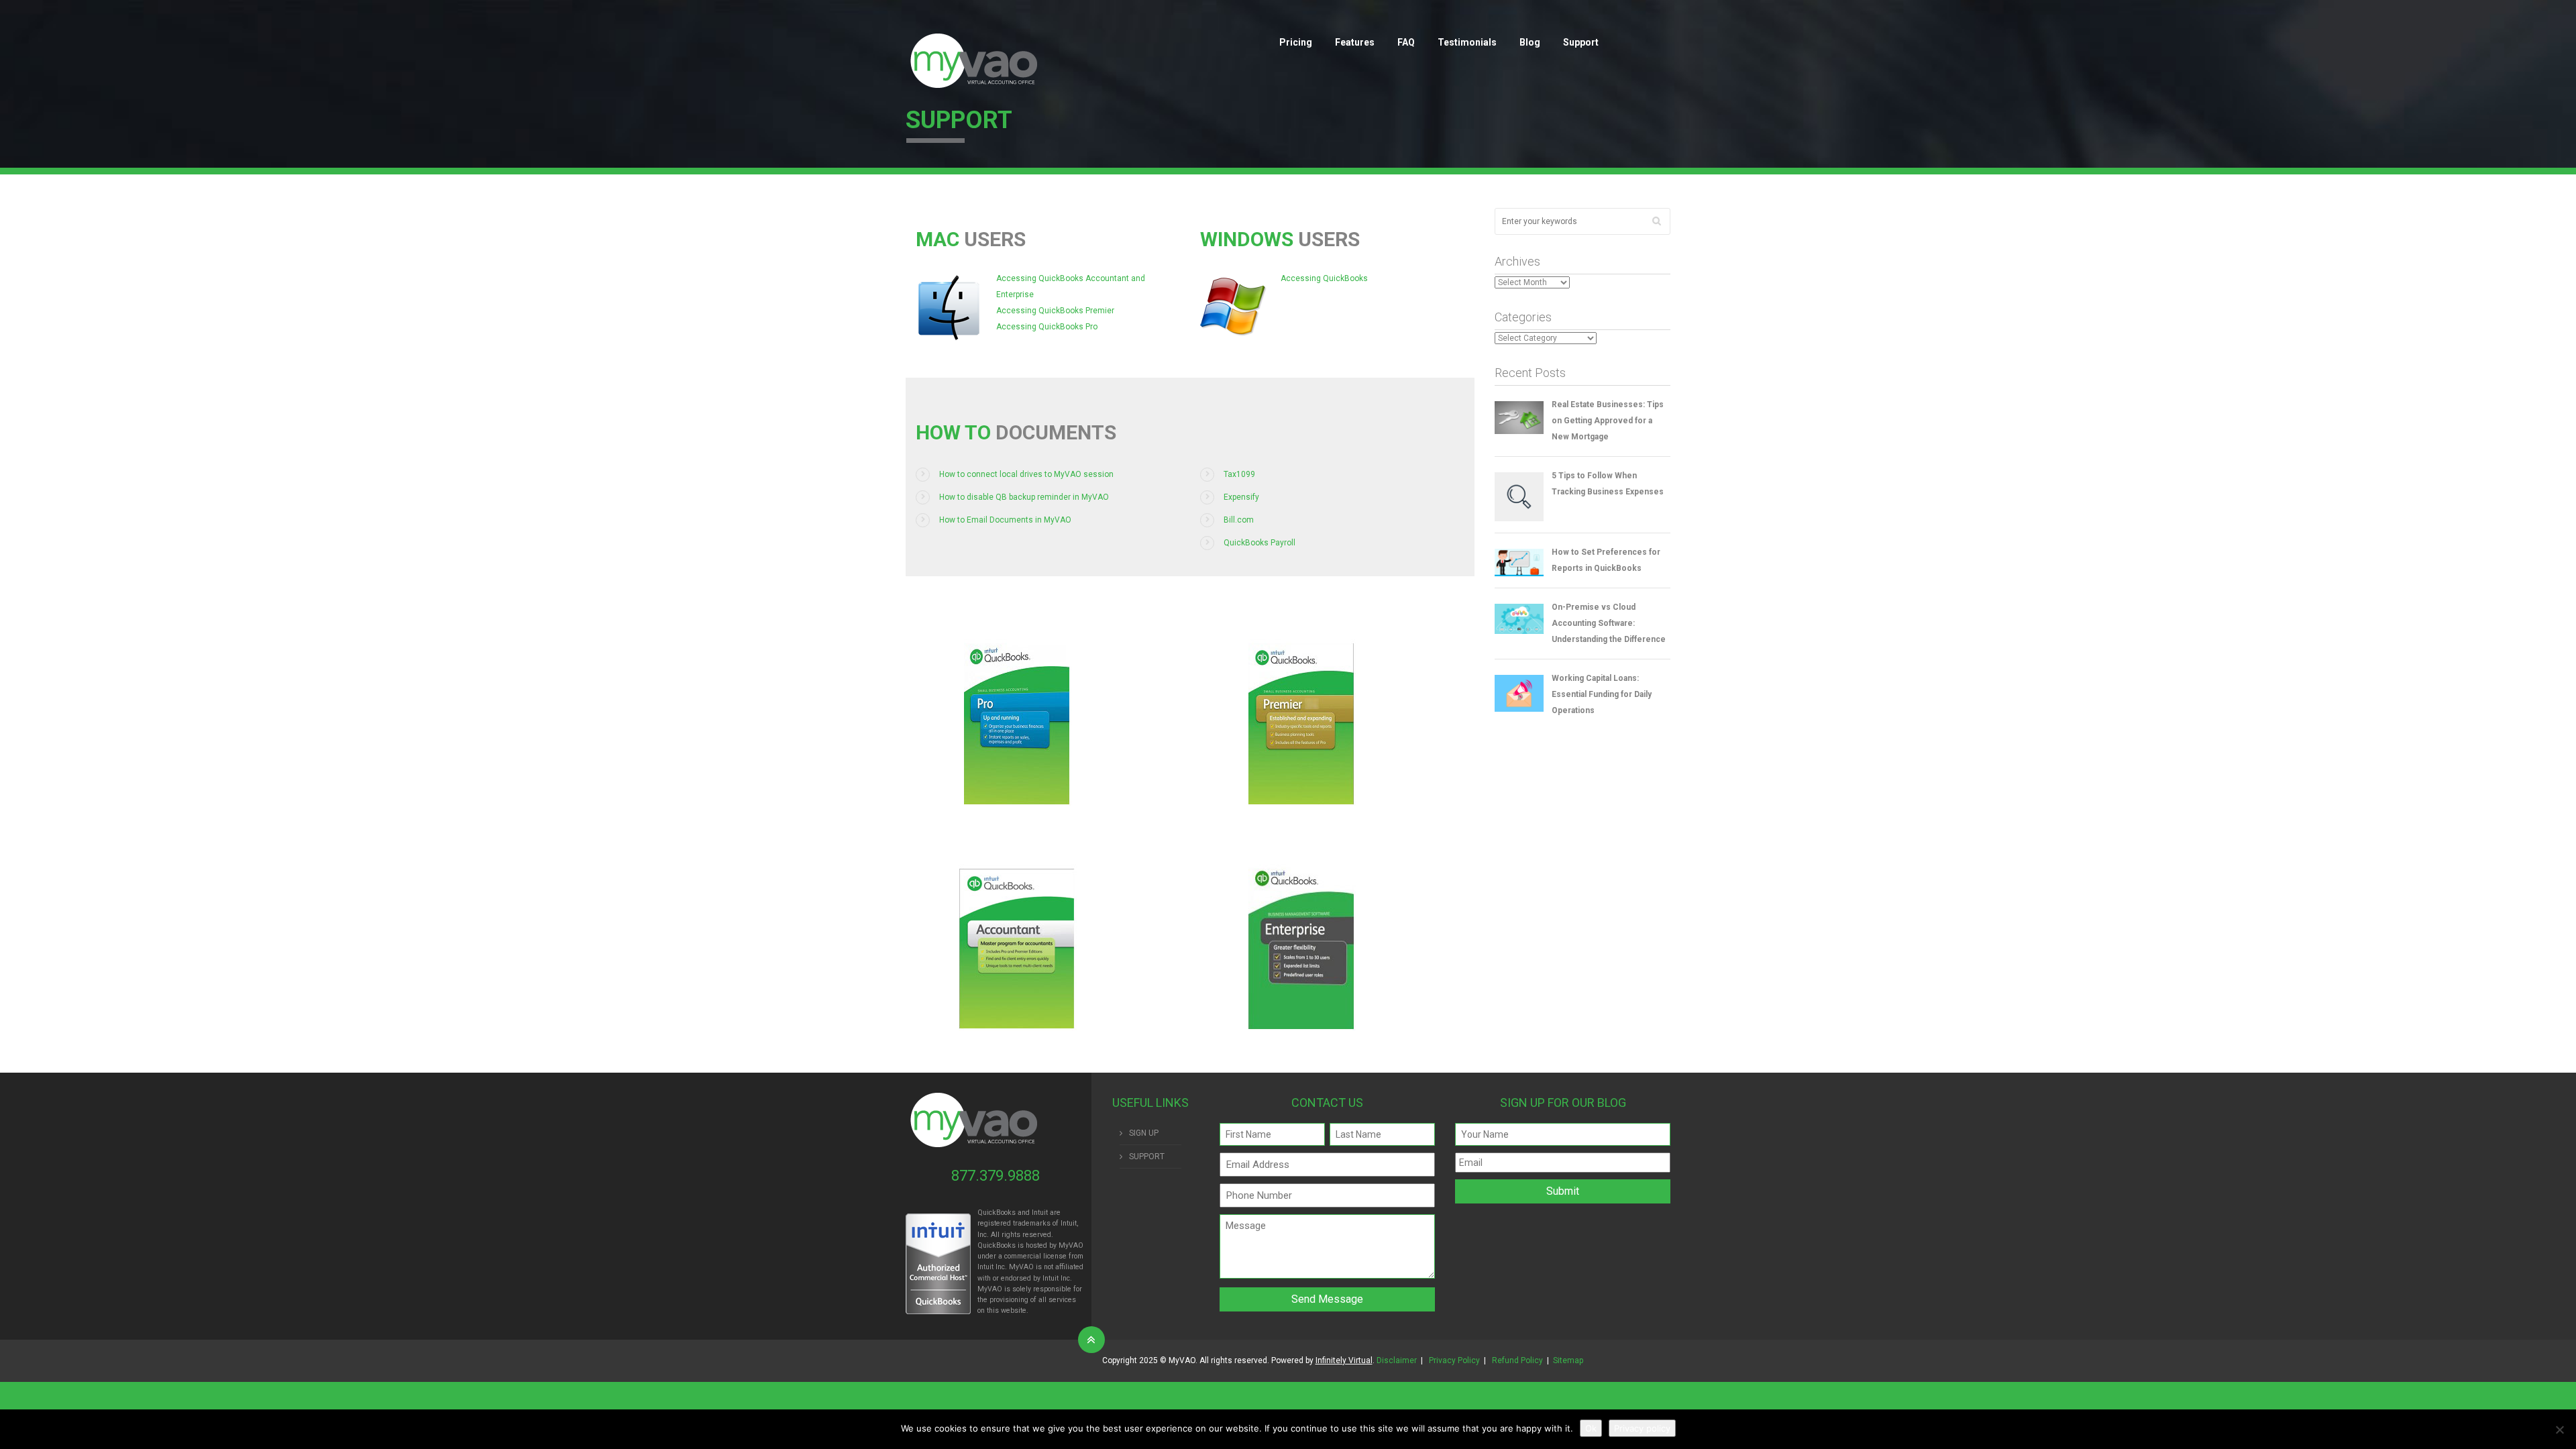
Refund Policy (1517, 1360)
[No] (2559, 1430)
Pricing (1296, 42)
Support (1581, 42)
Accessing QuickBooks (1324, 278)
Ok (1591, 1428)
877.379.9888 (996, 1176)
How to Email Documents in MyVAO (1005, 520)
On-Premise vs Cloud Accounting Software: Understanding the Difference (1609, 623)
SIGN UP (1144, 1133)
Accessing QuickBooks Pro (1047, 327)
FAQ (1406, 42)
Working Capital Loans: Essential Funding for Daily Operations (1602, 694)
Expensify (1241, 497)
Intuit (985, 1267)
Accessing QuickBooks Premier (1055, 311)
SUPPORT (1147, 1157)
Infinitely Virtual (1344, 1360)
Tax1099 (1239, 474)
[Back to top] (1091, 1340)
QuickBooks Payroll (1259, 543)
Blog (1530, 42)
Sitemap (1568, 1360)
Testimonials (1467, 42)
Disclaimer (1397, 1360)
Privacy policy (1642, 1428)
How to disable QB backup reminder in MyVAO (1024, 497)
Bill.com (1239, 520)
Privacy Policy (1454, 1360)
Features (1355, 42)
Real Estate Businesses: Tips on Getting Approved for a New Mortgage (1608, 421)
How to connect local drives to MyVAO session (1026, 474)
